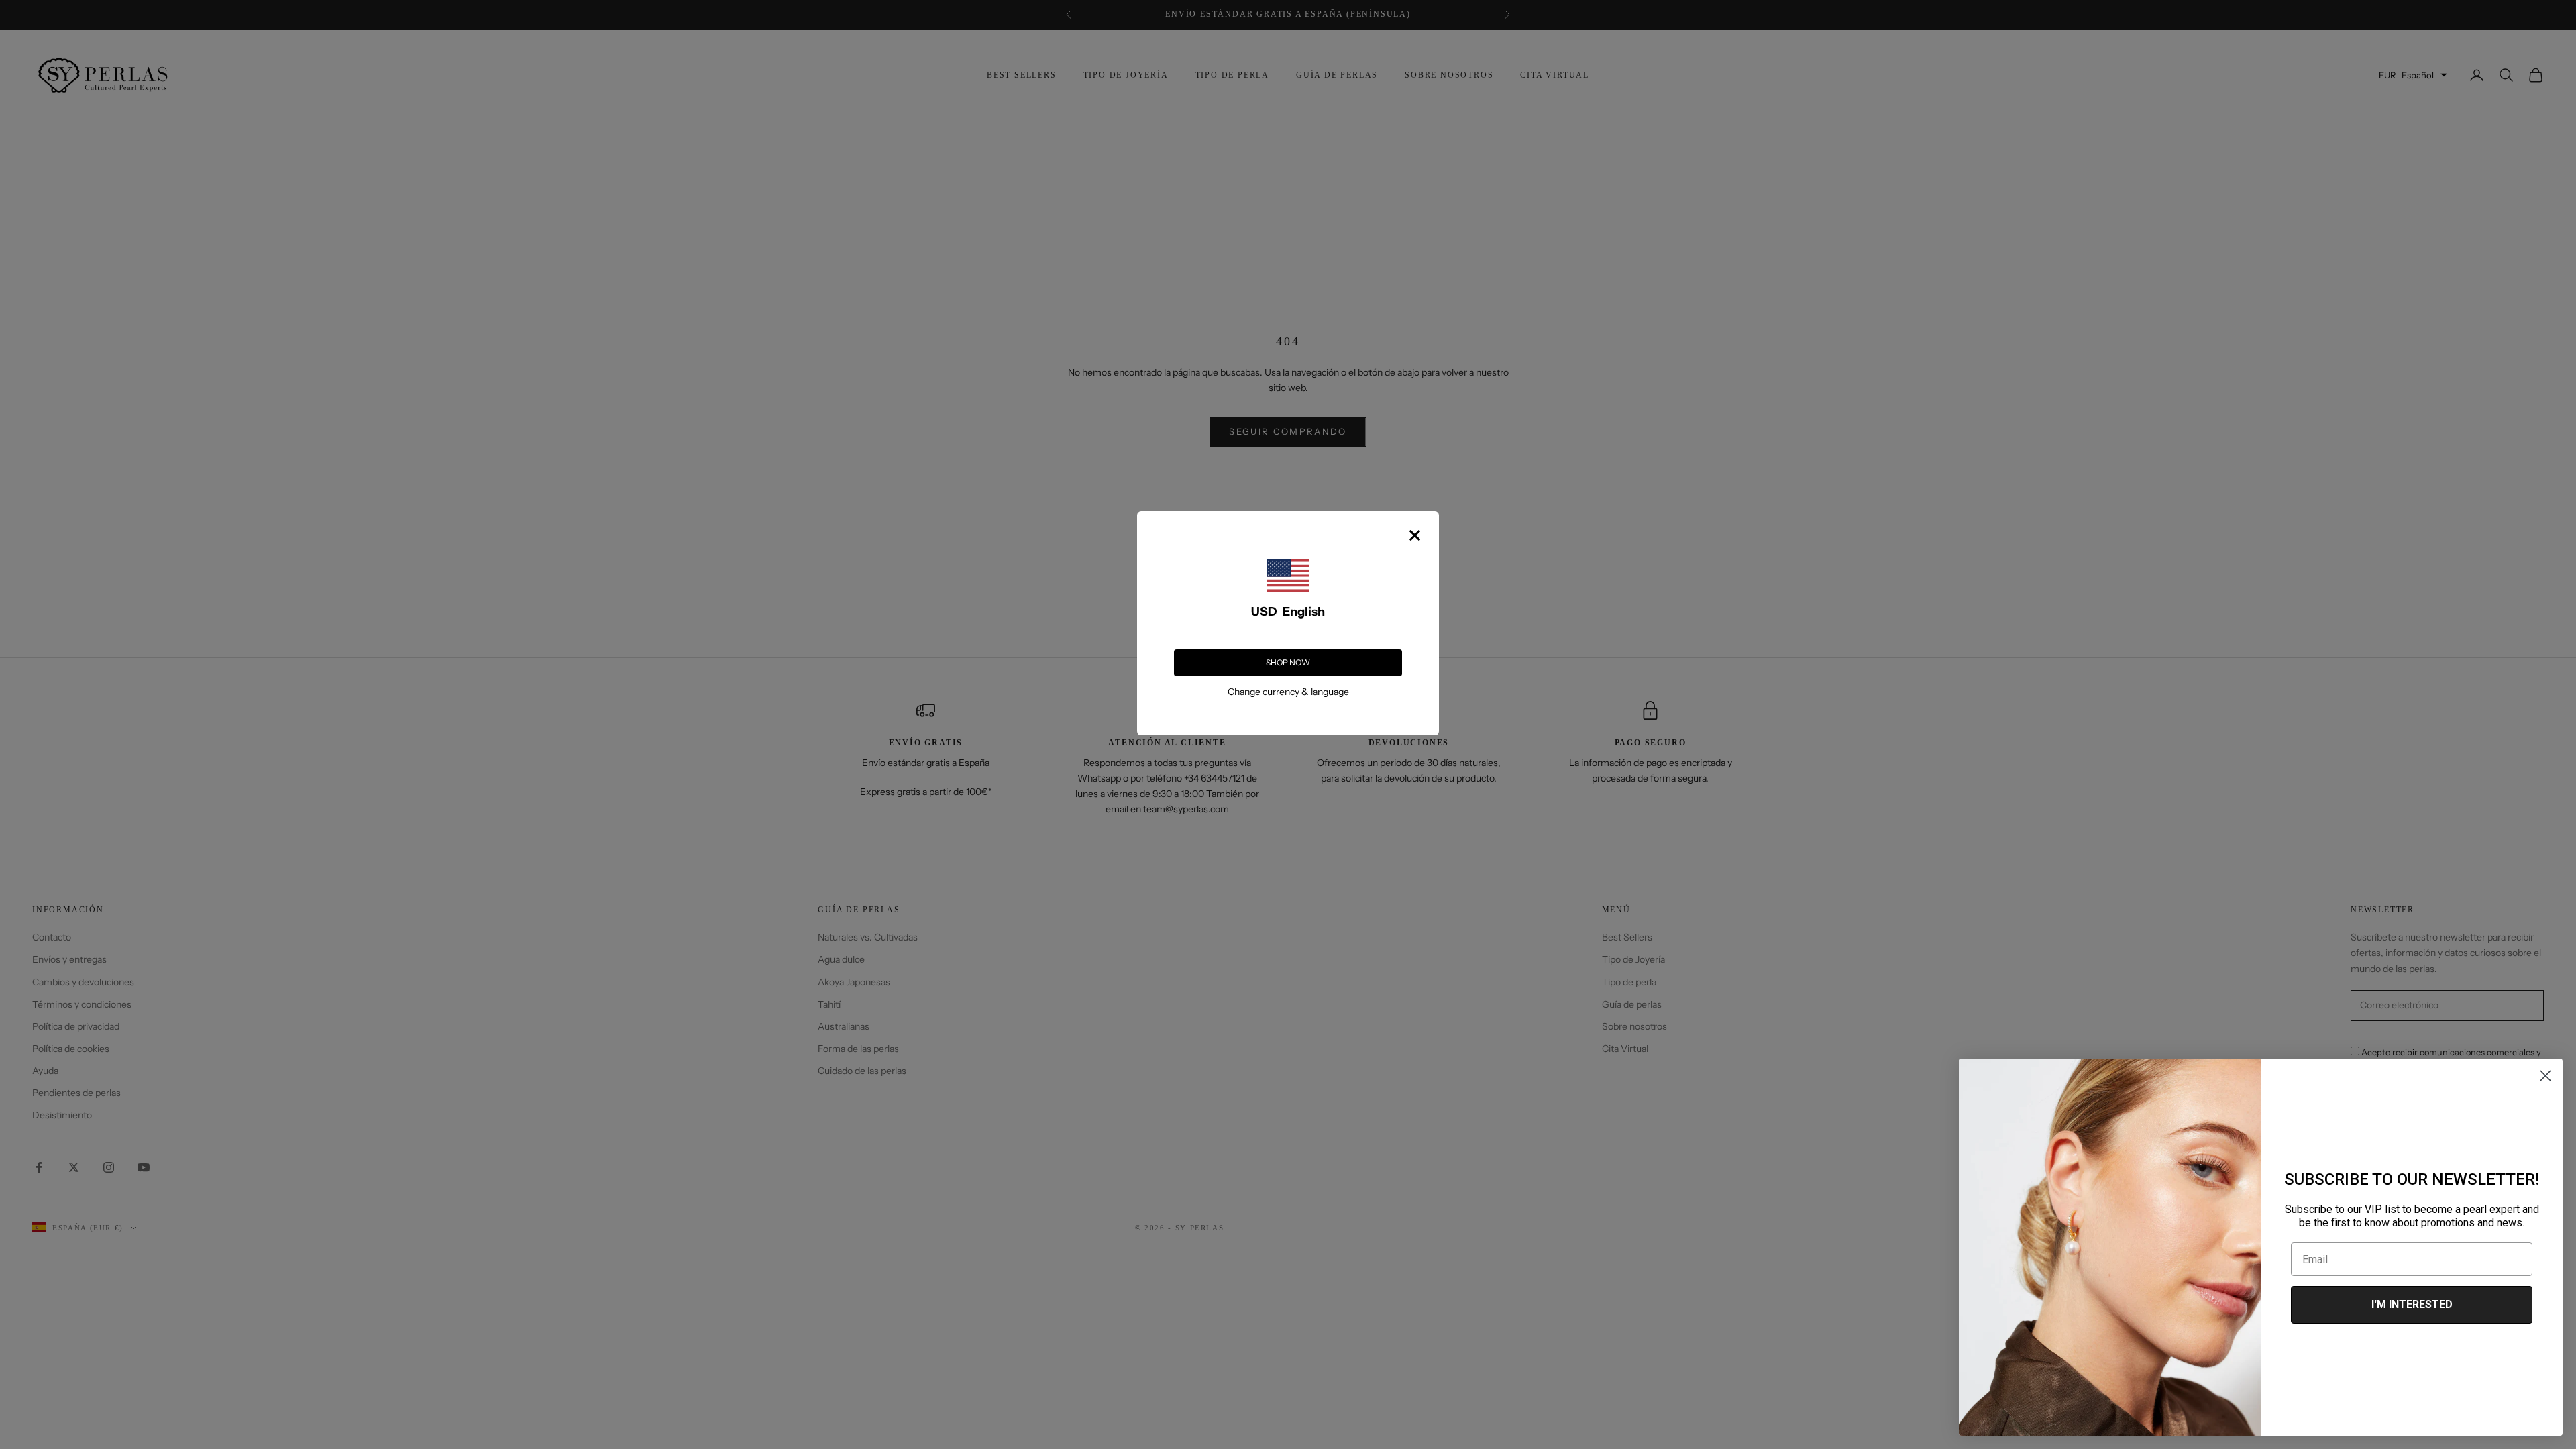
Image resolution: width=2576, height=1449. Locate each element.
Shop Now (1288, 662)
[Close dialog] (2545, 1076)
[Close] (1415, 535)
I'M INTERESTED (2412, 1304)
